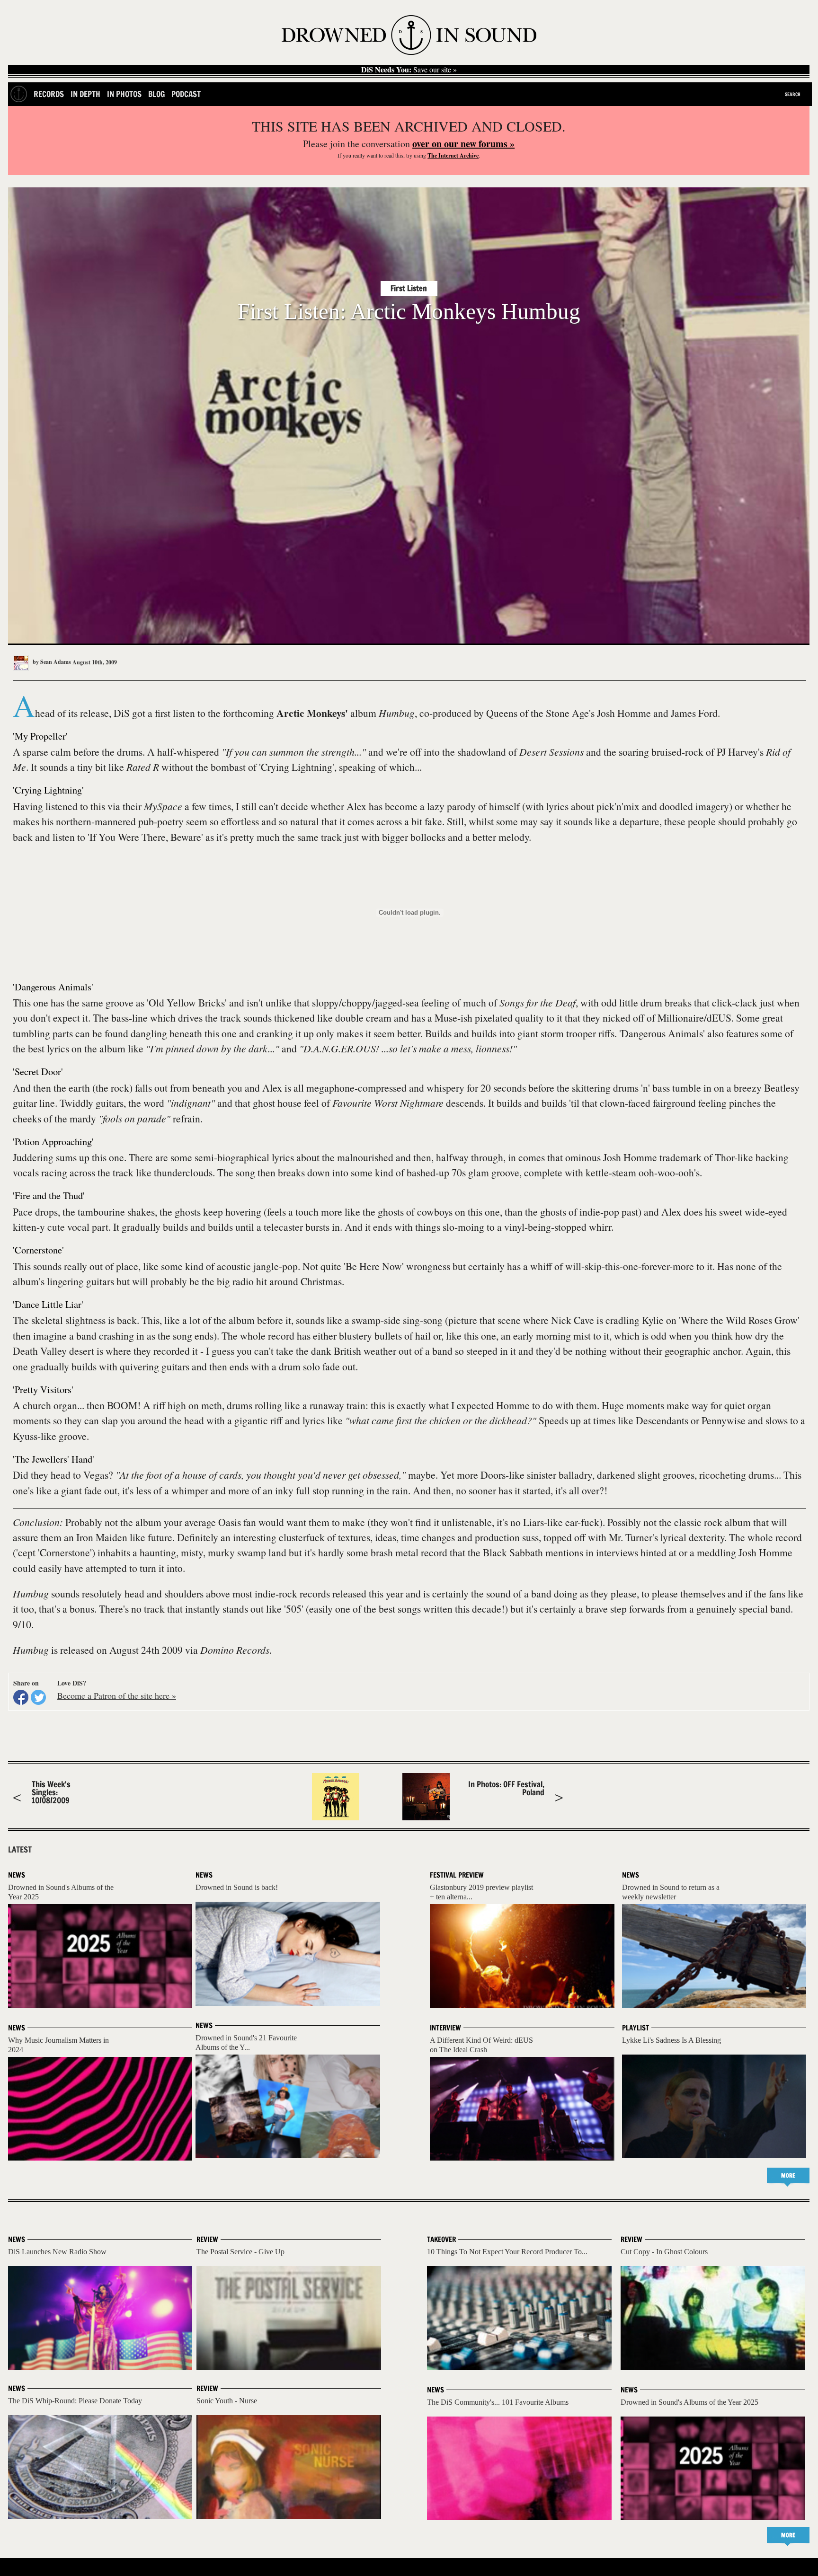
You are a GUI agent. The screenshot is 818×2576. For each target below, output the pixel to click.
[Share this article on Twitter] (38, 1697)
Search (793, 94)
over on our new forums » (463, 144)
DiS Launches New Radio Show (57, 2252)
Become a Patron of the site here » (117, 1695)
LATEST (20, 1850)
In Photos (124, 94)
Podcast (186, 94)
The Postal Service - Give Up (240, 2252)
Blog (156, 94)
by (51, 662)
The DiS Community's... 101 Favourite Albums (498, 2402)
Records (49, 94)
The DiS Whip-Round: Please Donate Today (75, 2401)
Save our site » (409, 70)
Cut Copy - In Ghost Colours (664, 2252)
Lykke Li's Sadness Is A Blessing (671, 2040)
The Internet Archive (453, 155)
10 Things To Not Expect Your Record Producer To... (507, 2252)
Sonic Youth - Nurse (227, 2401)
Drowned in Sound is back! (237, 1887)
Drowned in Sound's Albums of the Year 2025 (689, 2402)
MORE (788, 2175)
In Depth (85, 94)
